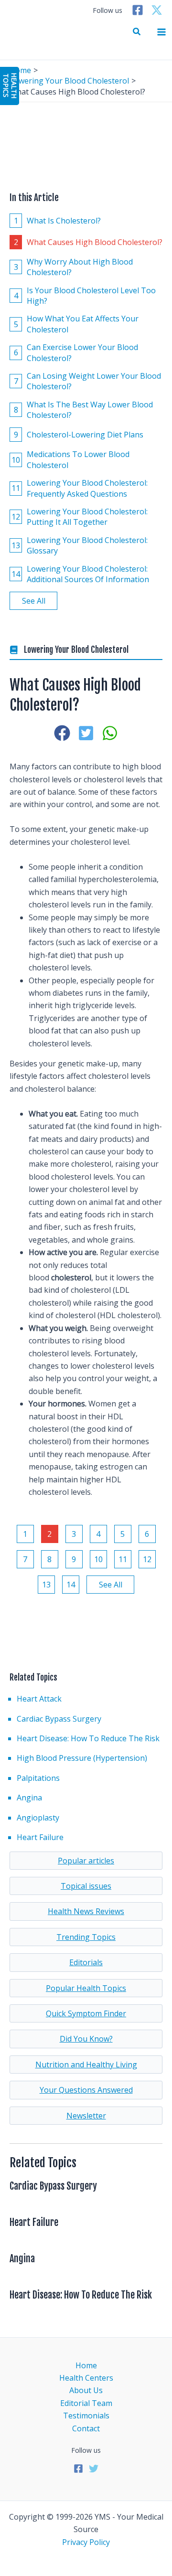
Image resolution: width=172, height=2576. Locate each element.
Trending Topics (86, 1937)
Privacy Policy (86, 2542)
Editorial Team (86, 2403)
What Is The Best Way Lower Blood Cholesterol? (84, 410)
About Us (86, 2390)
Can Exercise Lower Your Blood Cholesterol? (76, 352)
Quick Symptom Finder (86, 2013)
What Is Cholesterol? (58, 221)
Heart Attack (39, 1699)
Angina (29, 1798)
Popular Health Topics (86, 1988)
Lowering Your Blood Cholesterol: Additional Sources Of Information (80, 574)
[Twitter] (157, 10)
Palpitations (38, 1778)
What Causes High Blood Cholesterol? (88, 242)
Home (86, 2365)
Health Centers (86, 2378)
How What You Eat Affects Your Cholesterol (76, 324)
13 (46, 1585)
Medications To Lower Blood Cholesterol (70, 459)
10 (98, 1559)
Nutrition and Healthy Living (86, 2065)
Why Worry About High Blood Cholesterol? (74, 267)
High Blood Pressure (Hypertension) (82, 1758)
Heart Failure (40, 1837)
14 (71, 1585)
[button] (137, 32)
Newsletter (86, 2116)
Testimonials (86, 2416)
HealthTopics (10, 85)
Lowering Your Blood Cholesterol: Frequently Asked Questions (80, 488)
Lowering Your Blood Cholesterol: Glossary (80, 545)
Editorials (86, 1962)
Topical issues (86, 1886)
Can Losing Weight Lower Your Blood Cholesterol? (88, 381)
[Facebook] (138, 10)
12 (147, 1559)
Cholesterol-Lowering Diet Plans (79, 435)
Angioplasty (38, 1818)
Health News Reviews (86, 1911)
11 (123, 1559)
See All (34, 601)
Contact (86, 2428)
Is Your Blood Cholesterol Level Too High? (85, 296)
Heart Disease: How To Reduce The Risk (88, 1738)
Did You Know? (86, 2039)
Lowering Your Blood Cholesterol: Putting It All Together (80, 517)
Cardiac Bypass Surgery (59, 1719)
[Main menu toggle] (161, 32)
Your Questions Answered (86, 2090)
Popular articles (86, 1861)
